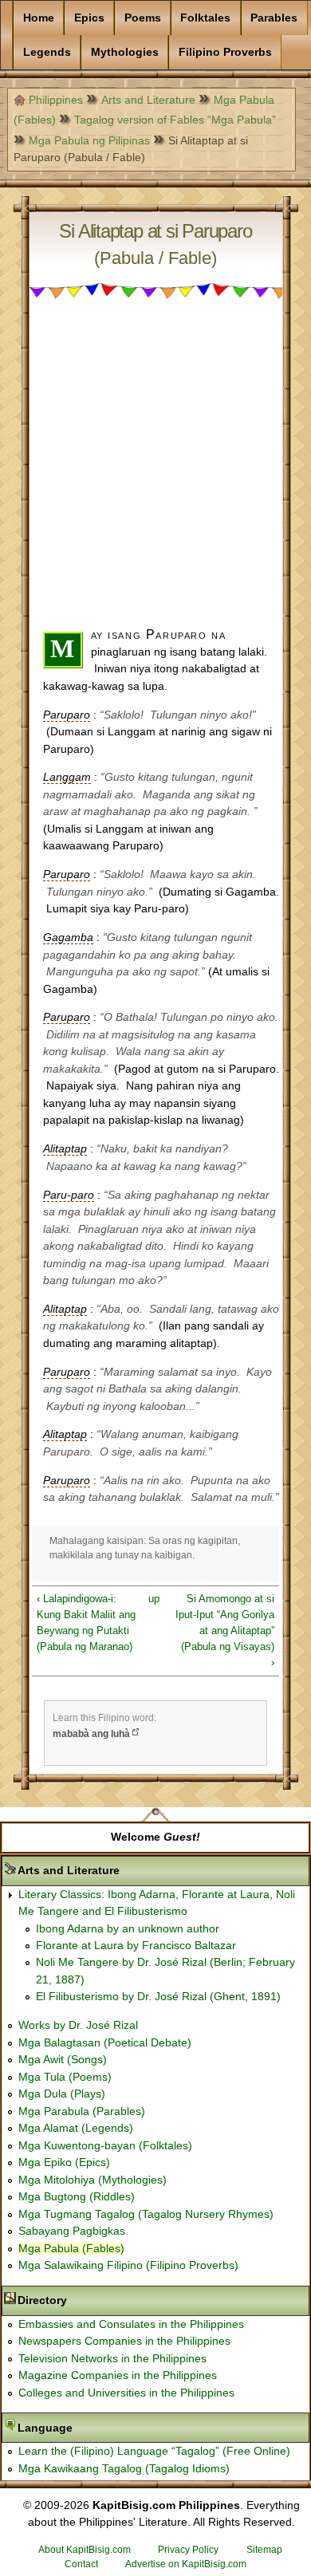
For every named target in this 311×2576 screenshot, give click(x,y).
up (153, 1599)
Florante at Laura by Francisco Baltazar (136, 1945)
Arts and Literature (148, 100)
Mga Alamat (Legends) (76, 2128)
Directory (93, 2300)
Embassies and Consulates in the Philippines (131, 2324)
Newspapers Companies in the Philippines (124, 2341)
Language (95, 2428)
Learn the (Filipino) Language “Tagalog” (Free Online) (154, 2451)
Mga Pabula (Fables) (71, 2248)
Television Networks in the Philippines (112, 2358)
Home (39, 18)
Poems (143, 18)
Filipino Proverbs (225, 52)
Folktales (205, 18)
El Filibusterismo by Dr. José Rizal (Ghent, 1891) (158, 1996)
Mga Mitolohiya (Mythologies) (93, 2180)
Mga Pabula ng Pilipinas (89, 140)
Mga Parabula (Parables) (82, 2111)
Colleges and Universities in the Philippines (126, 2393)
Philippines (56, 100)
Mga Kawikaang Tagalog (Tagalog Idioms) (124, 2468)
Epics (89, 18)
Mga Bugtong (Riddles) (77, 2196)
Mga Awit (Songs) (63, 2059)
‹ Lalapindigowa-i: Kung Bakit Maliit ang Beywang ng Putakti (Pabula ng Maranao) (86, 1623)
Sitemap (264, 2550)
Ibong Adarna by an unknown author (128, 1928)
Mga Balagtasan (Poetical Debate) (105, 2042)
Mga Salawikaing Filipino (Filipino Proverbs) (128, 2265)
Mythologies (125, 52)
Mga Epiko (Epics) (64, 2162)
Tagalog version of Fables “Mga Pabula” (175, 120)
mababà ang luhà (91, 1734)
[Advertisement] (155, 471)
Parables (274, 18)
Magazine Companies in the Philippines (118, 2375)
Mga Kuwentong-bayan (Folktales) (105, 2145)
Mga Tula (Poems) (65, 2077)
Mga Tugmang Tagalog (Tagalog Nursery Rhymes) (146, 2214)
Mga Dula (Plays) (62, 2093)
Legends (47, 52)
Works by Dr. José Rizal (78, 2025)
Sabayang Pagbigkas (72, 2231)
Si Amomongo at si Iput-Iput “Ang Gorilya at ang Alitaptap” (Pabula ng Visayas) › (225, 1630)
